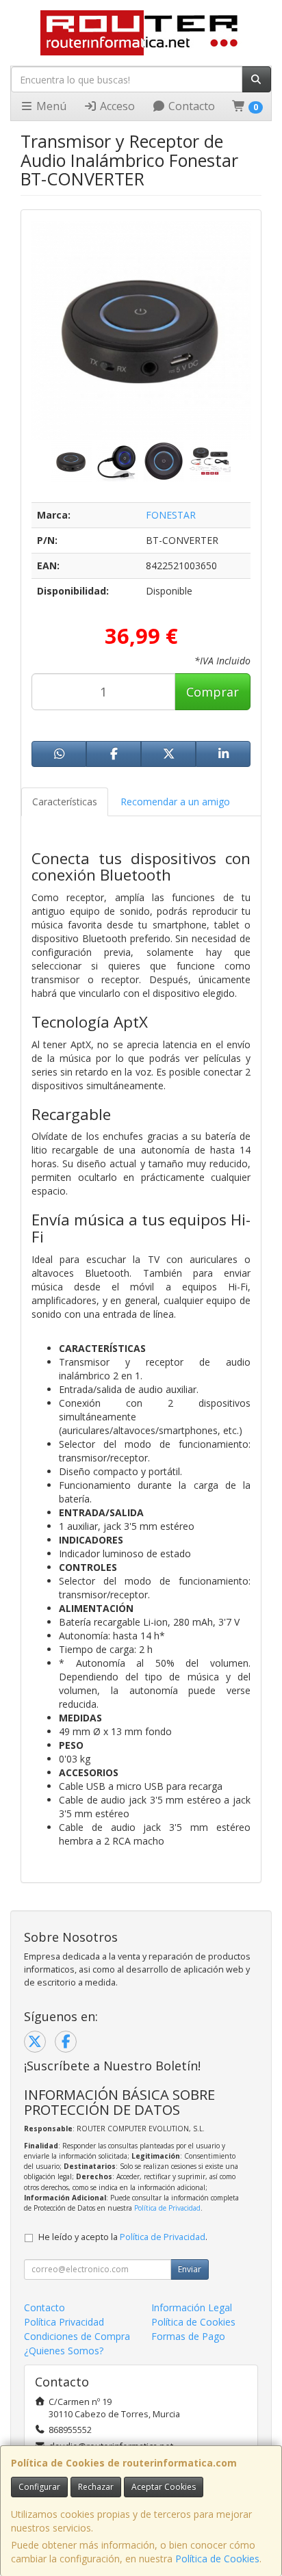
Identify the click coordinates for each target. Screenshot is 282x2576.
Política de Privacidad (167, 2208)
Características (65, 802)
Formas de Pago (188, 2336)
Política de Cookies (217, 2559)
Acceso (116, 106)
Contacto (190, 106)
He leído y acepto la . (123, 2237)
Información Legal (192, 2307)
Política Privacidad (64, 2322)
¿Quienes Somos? (64, 2351)
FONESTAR (171, 515)
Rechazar (96, 2487)
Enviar (190, 2269)
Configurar (39, 2487)
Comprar (213, 692)
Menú (50, 106)
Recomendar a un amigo (175, 802)
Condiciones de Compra (77, 2336)
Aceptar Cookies (164, 2487)
